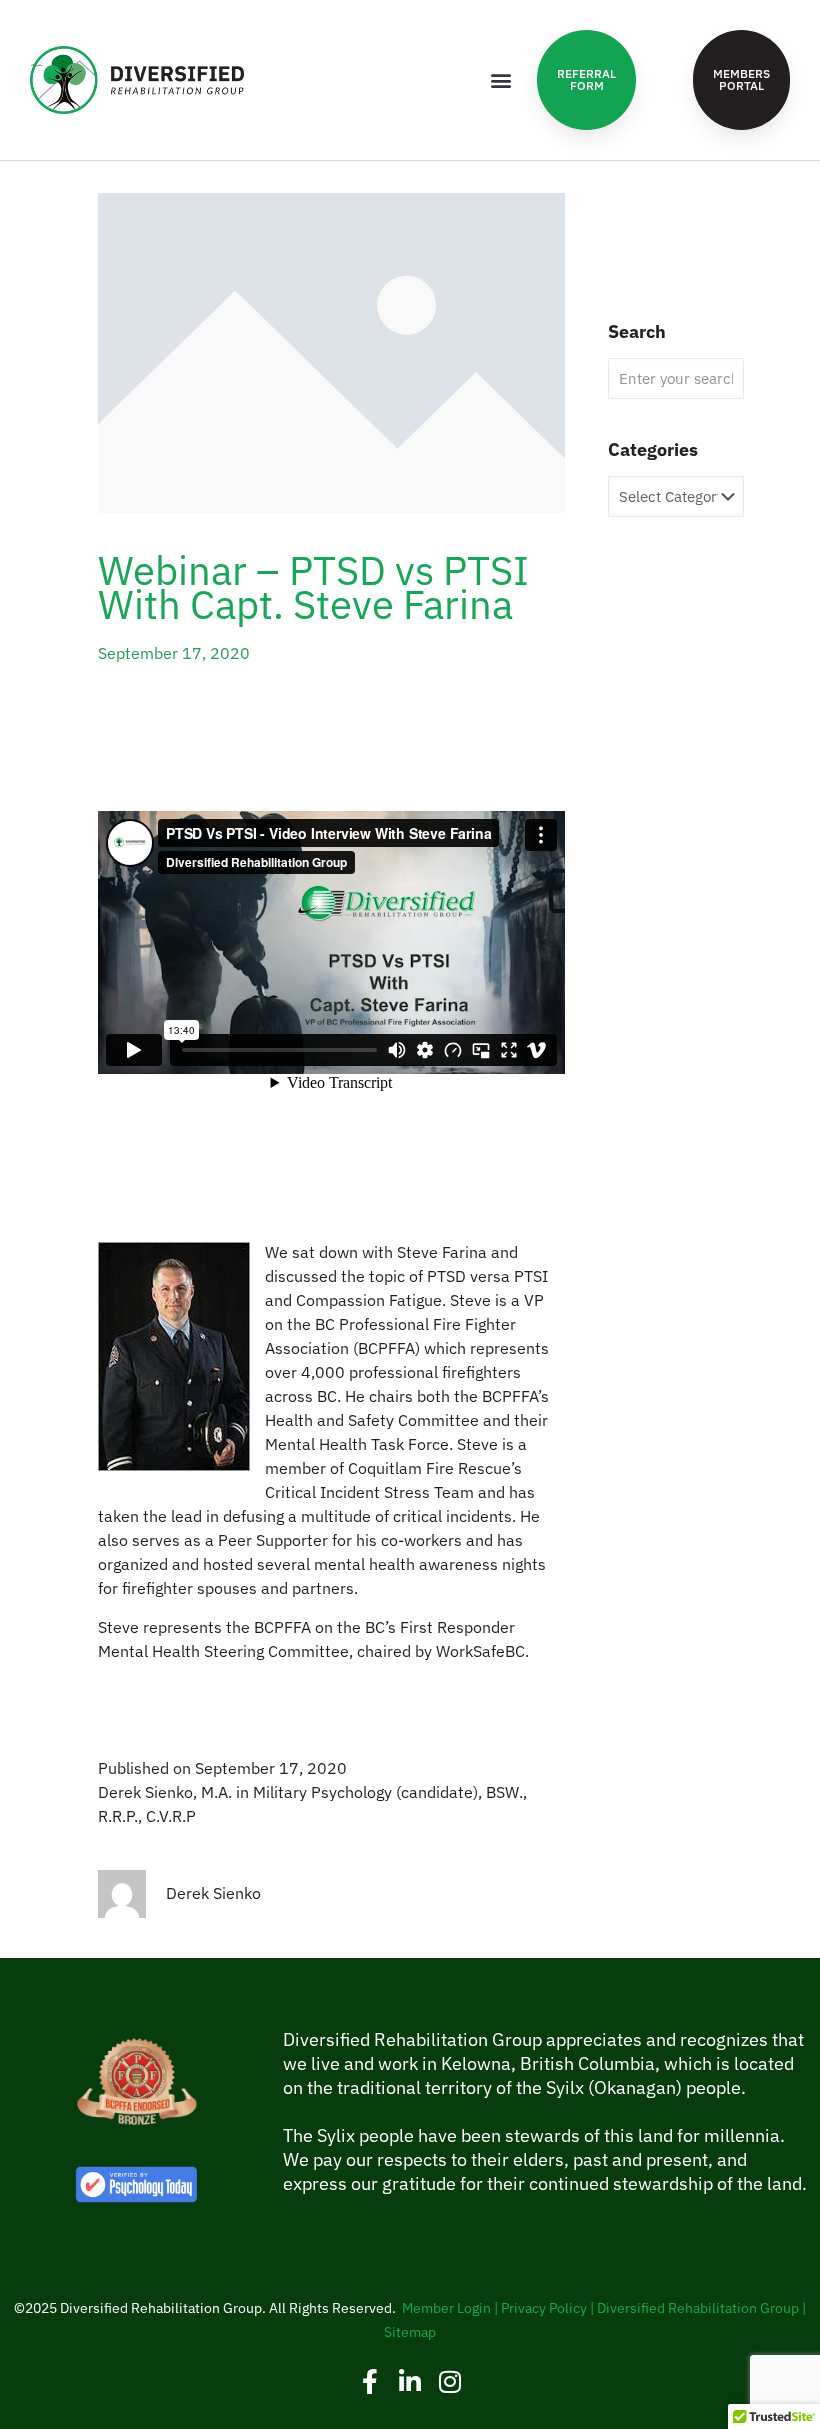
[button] (500, 80)
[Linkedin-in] (410, 2381)
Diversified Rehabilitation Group (698, 2308)
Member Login (446, 2308)
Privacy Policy (544, 2308)
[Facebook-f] (370, 2381)
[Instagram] (450, 2381)
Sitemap (410, 2332)
